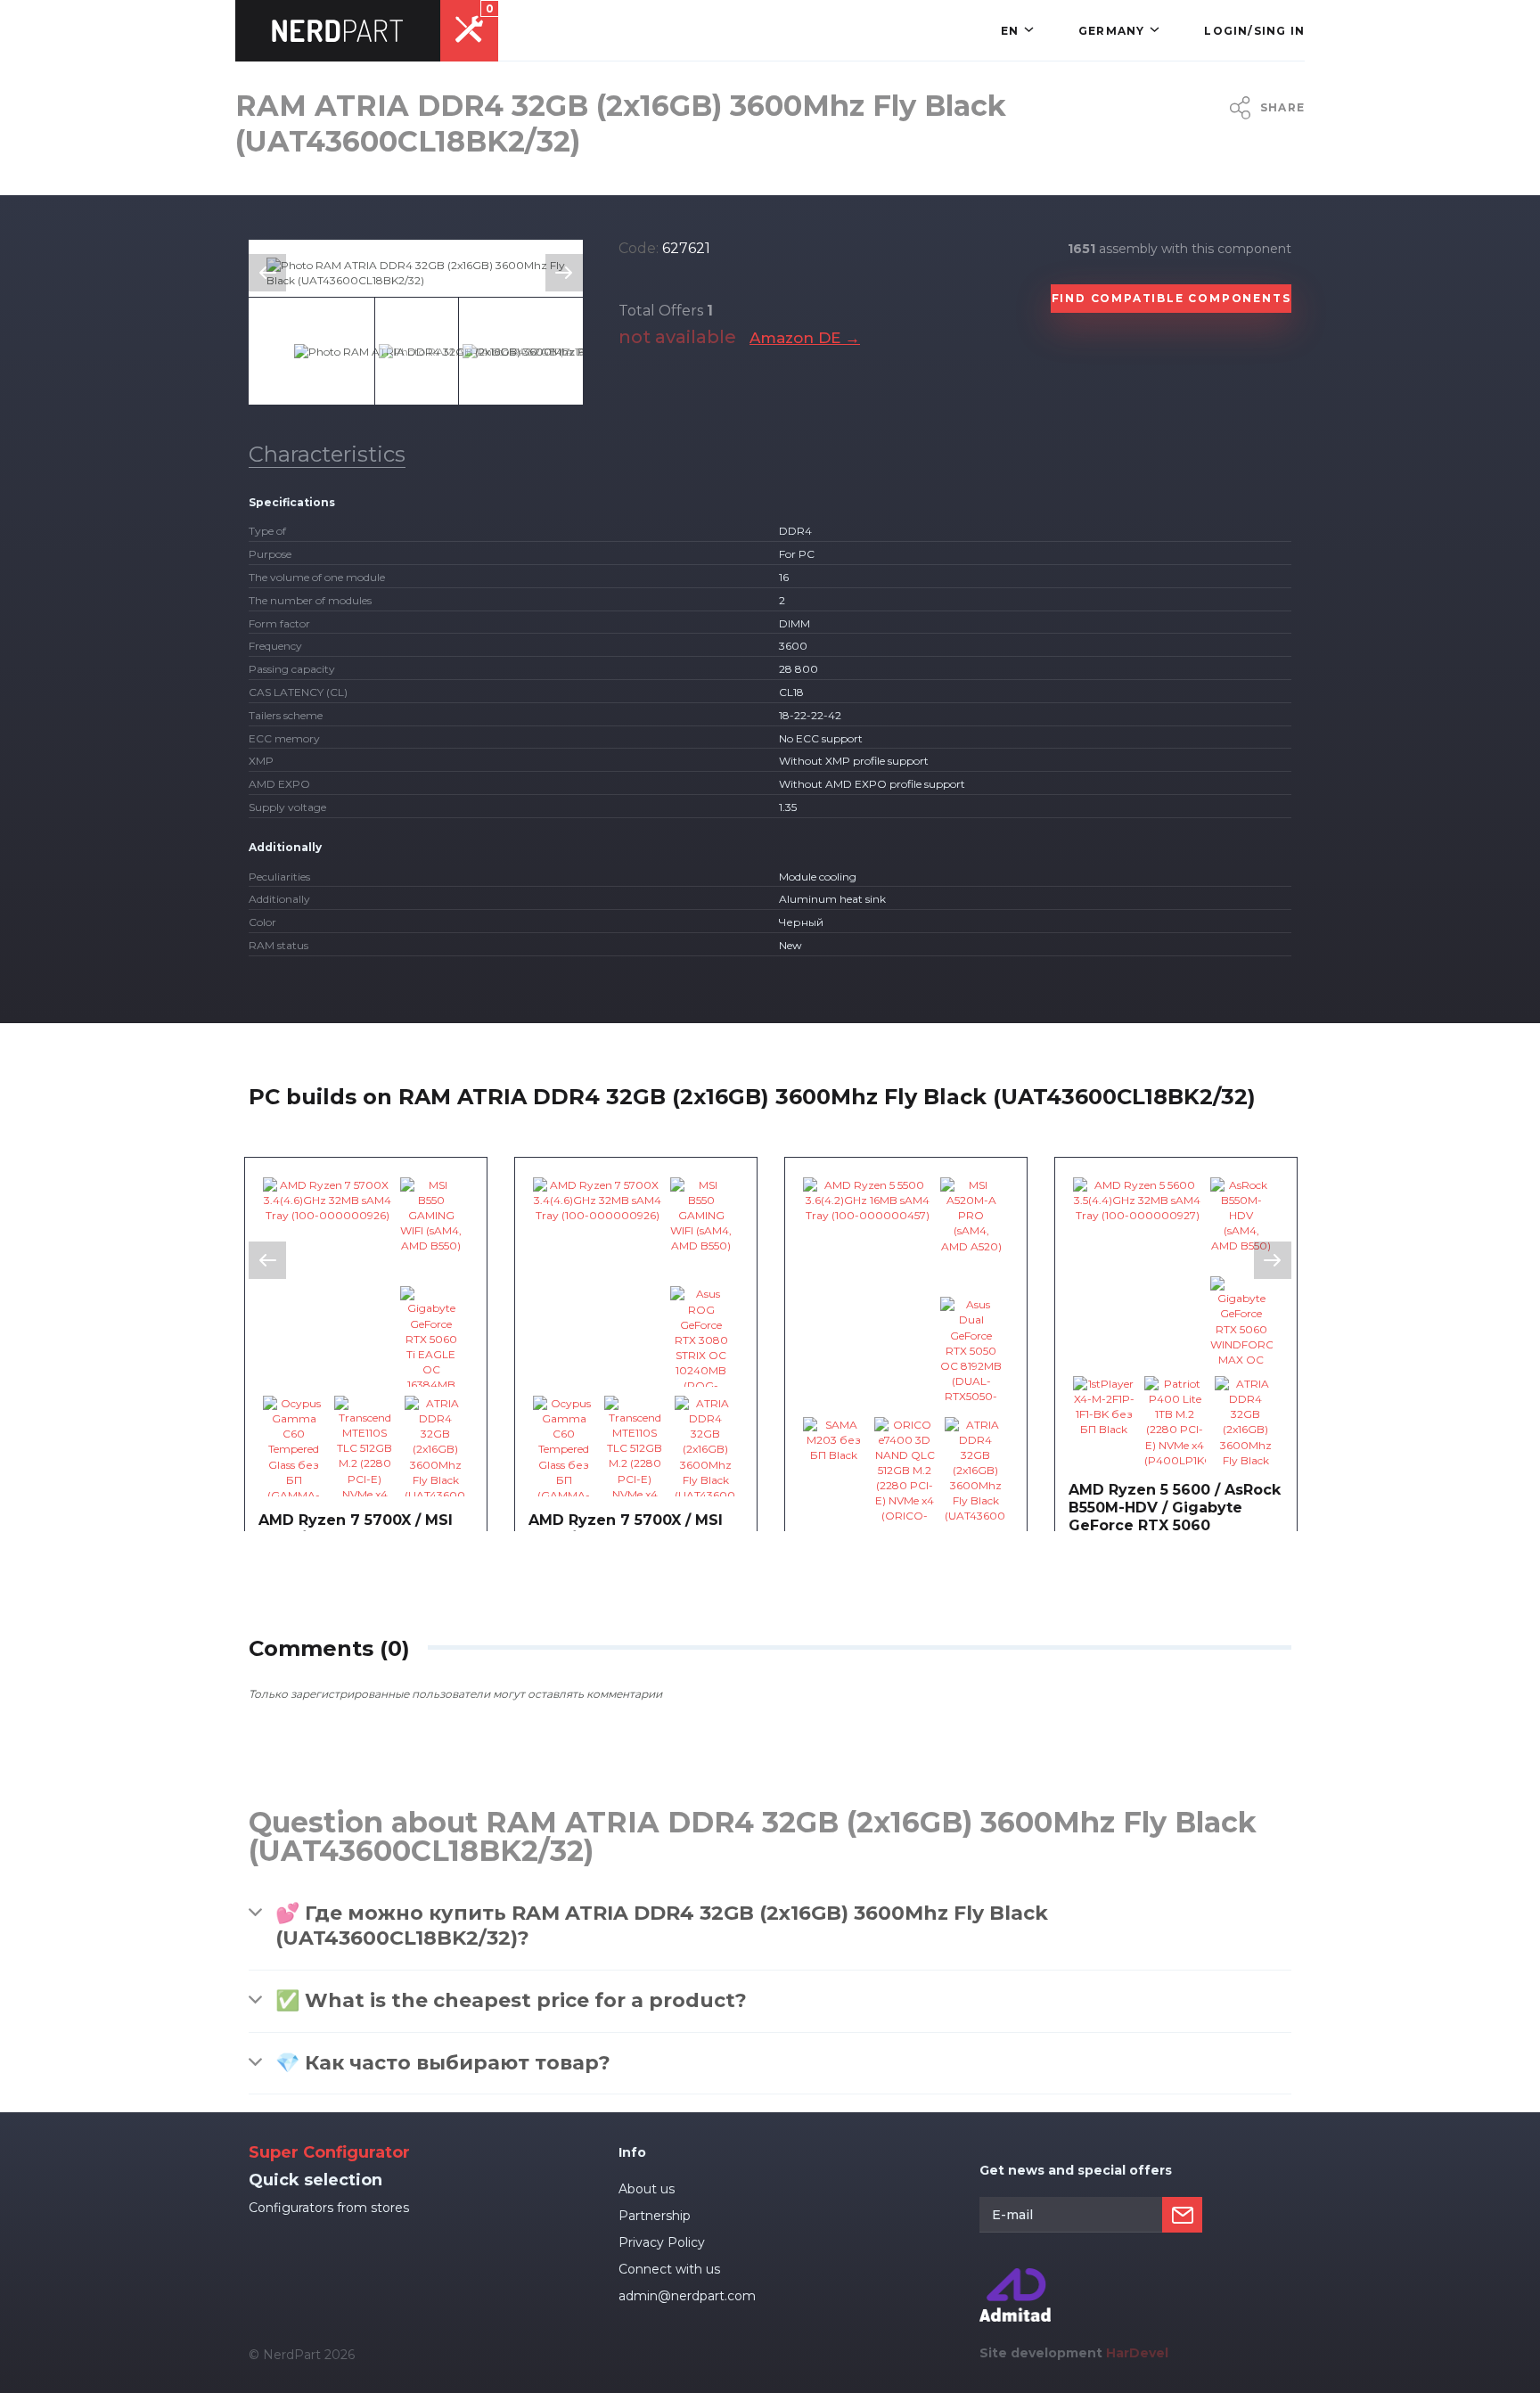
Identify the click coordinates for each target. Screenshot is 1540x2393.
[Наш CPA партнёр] (1015, 2276)
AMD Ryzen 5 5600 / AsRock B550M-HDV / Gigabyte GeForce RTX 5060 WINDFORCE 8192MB (1175, 1516)
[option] (416, 273)
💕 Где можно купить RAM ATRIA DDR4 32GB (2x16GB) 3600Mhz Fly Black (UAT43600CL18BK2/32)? (662, 1926)
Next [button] (564, 273)
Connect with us (669, 2269)
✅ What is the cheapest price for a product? (511, 2000)
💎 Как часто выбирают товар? (443, 2063)
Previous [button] (267, 273)
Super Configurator (329, 2152)
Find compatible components (1171, 298)
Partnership (655, 2216)
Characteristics (327, 454)
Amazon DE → (805, 338)
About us (647, 2189)
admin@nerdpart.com (687, 2296)
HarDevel (1137, 2353)
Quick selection (315, 2180)
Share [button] (1282, 107)
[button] (1017, 31)
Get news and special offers (1076, 2170)
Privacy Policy (662, 2242)
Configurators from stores (329, 2208)
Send (1182, 2215)
